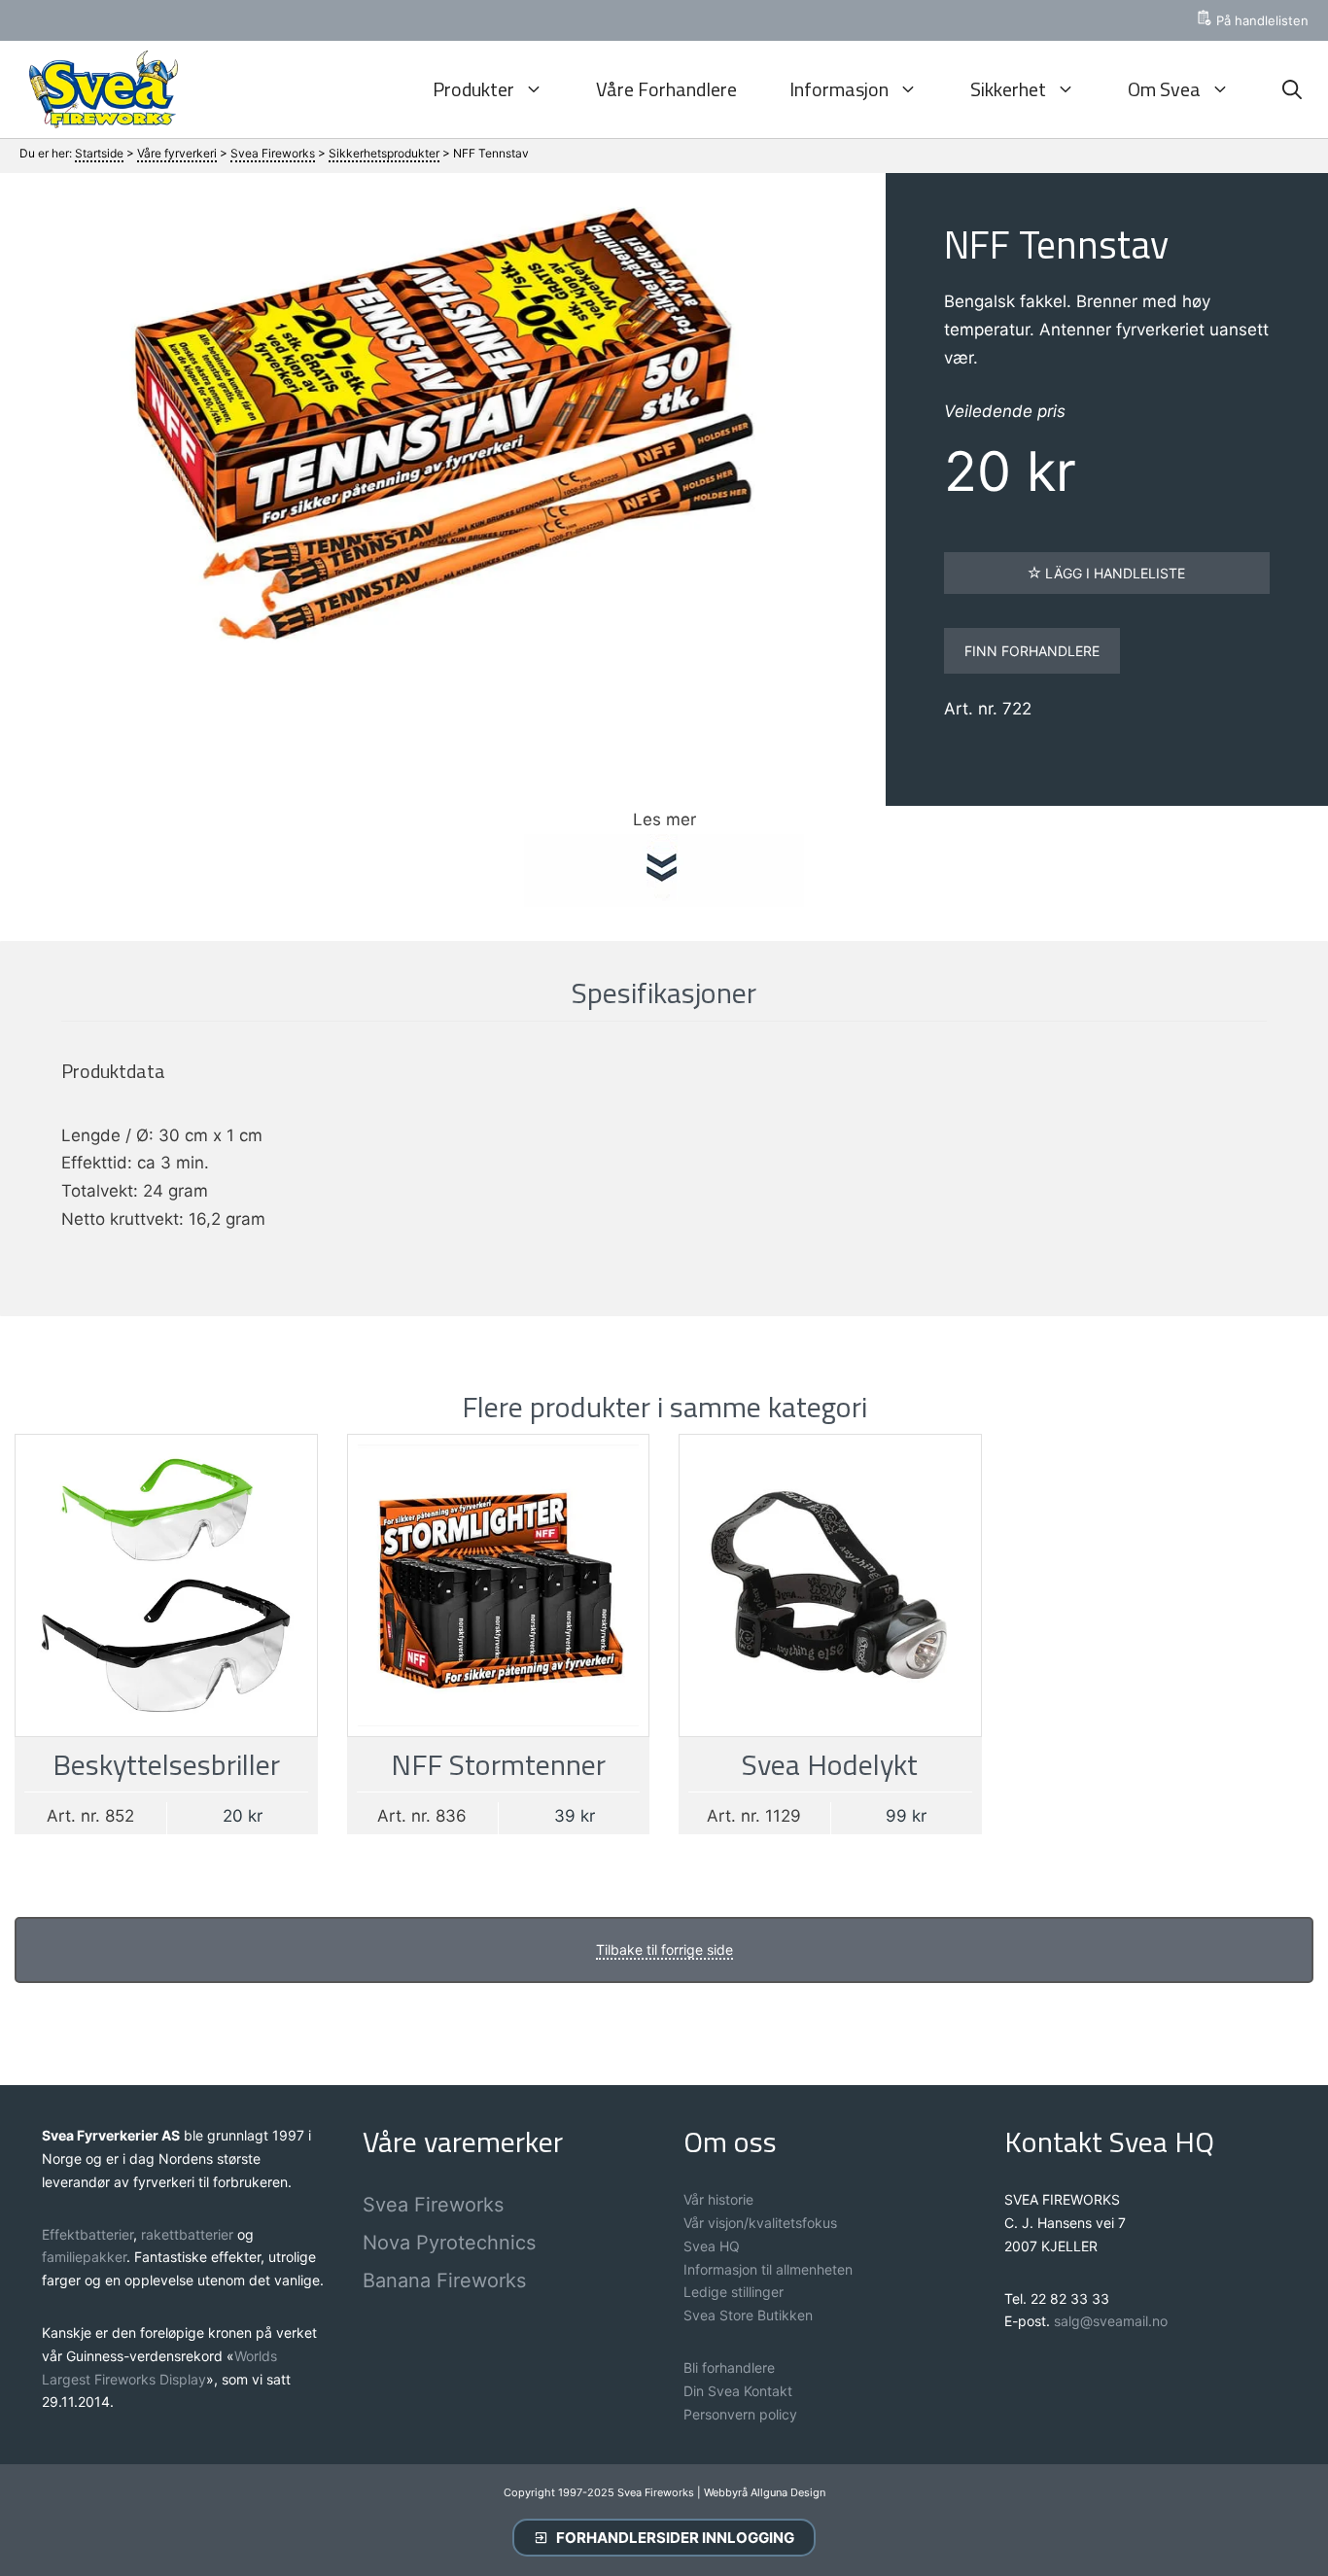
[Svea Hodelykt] (830, 1585)
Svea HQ (712, 2246)
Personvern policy (740, 2414)
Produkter (473, 89)
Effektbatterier (87, 2234)
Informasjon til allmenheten (768, 2269)
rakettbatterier (189, 2234)
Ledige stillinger (734, 2292)
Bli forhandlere (729, 2367)
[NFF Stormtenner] (499, 1585)
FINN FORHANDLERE (1032, 651)
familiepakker (84, 2257)
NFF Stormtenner (498, 1764)
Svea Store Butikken (748, 2315)
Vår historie (718, 2199)
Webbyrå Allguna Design (765, 2492)
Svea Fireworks (433, 2205)
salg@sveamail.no (1111, 2321)
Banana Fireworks (444, 2280)
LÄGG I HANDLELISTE (1113, 573)
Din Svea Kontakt (738, 2391)
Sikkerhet (1008, 89)
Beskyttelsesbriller (166, 1764)
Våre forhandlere (666, 89)
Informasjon (839, 89)
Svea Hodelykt (830, 1764)
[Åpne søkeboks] (1292, 89)
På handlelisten (1262, 20)
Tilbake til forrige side (664, 1949)
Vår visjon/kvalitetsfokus (760, 2223)
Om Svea (1164, 89)
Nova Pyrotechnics (449, 2243)
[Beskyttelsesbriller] (166, 1585)
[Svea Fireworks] (99, 89)
